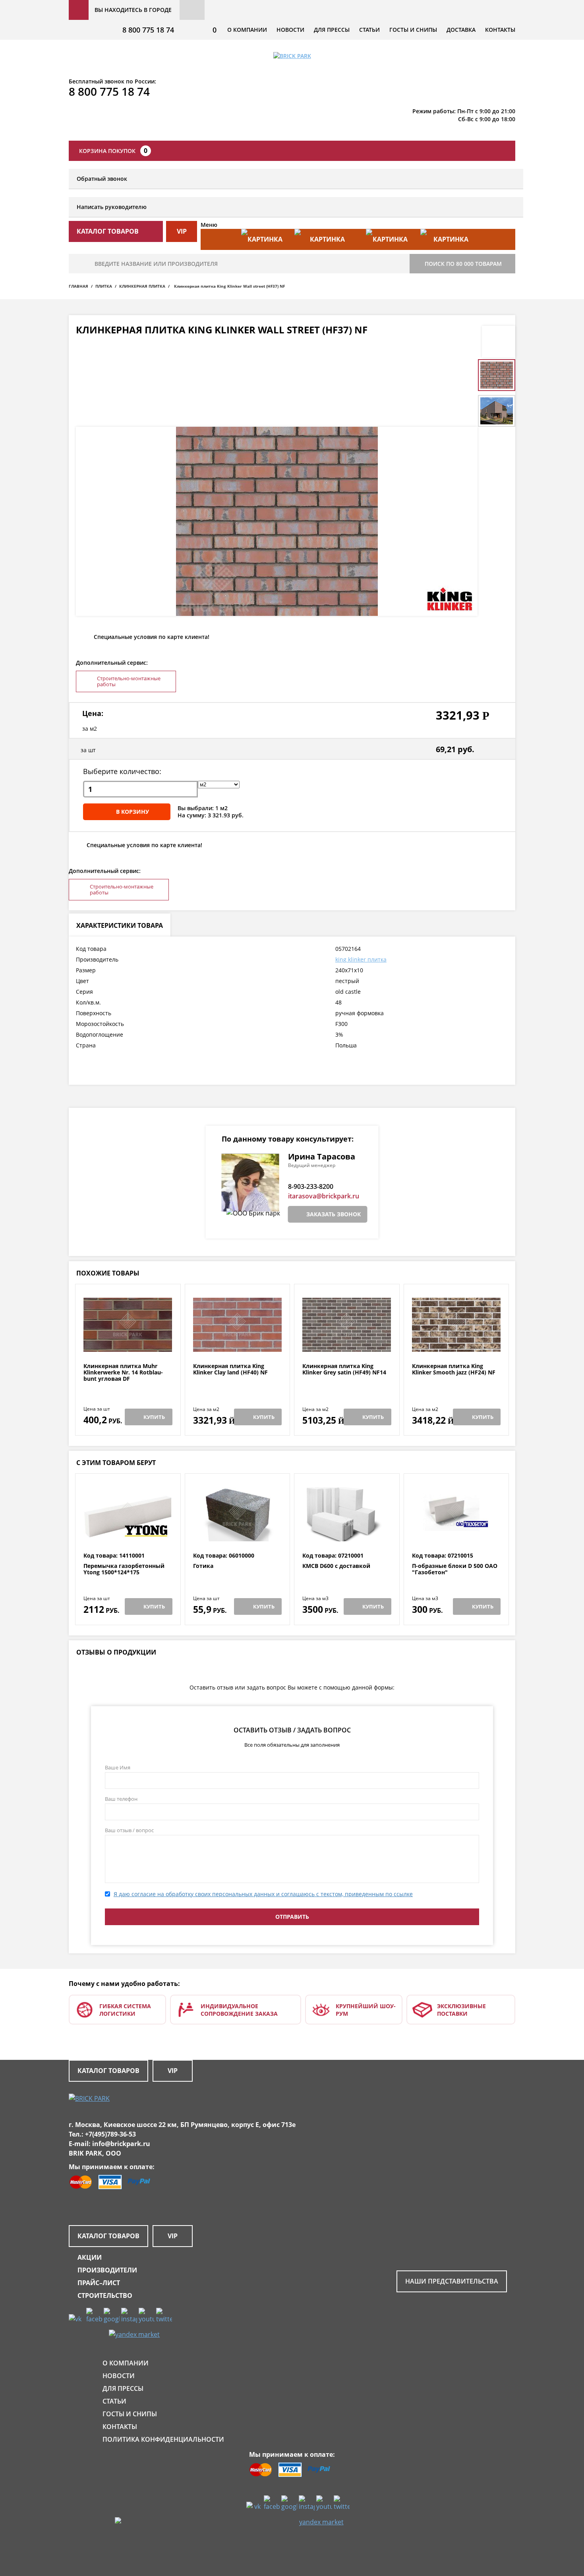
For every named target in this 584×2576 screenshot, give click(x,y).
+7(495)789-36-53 (110, 2134)
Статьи (369, 30)
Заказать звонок (334, 1214)
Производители (107, 2270)
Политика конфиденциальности (163, 2439)
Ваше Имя (118, 1767)
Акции (90, 2257)
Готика (203, 1566)
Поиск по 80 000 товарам (463, 264)
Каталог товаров (108, 2071)
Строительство (105, 2295)
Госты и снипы (413, 30)
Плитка (104, 286)
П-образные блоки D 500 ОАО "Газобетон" (455, 1569)
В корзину (132, 812)
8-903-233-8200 (311, 1186)
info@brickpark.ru (121, 2144)
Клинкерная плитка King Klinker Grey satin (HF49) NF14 (344, 1369)
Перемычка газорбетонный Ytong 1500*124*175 (124, 1569)
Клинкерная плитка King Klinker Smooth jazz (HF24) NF (454, 1369)
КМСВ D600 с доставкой (336, 1566)
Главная (78, 286)
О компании (247, 30)
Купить (154, 1417)
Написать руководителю (112, 207)
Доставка (461, 30)
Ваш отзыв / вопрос (129, 1830)
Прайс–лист (99, 2283)
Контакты (500, 30)
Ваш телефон (121, 1799)
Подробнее (128, 1344)
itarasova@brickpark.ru (324, 1196)
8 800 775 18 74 (148, 30)
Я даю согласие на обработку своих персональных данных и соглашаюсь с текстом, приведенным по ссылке (263, 1894)
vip (182, 231)
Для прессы (332, 30)
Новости (290, 30)
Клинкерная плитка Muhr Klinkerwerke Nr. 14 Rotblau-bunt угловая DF (123, 1372)
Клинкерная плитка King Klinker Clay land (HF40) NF (230, 1369)
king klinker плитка (361, 959)
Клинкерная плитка (142, 286)
